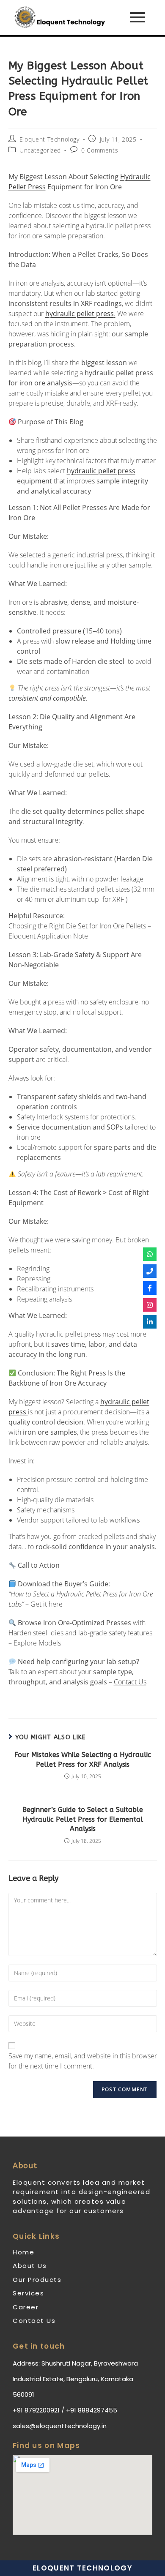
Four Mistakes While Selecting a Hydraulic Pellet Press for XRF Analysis (83, 1759)
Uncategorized (40, 150)
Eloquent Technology (49, 139)
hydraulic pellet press (101, 471)
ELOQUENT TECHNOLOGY (82, 2568)
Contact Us (130, 1682)
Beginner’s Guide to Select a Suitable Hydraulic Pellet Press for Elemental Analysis (83, 1819)
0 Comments (100, 150)
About (25, 2166)
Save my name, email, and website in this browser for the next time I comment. (83, 2061)
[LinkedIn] (150, 1322)
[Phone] (150, 1271)
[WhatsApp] (150, 1254)
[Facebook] (150, 1288)
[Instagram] (150, 1305)
